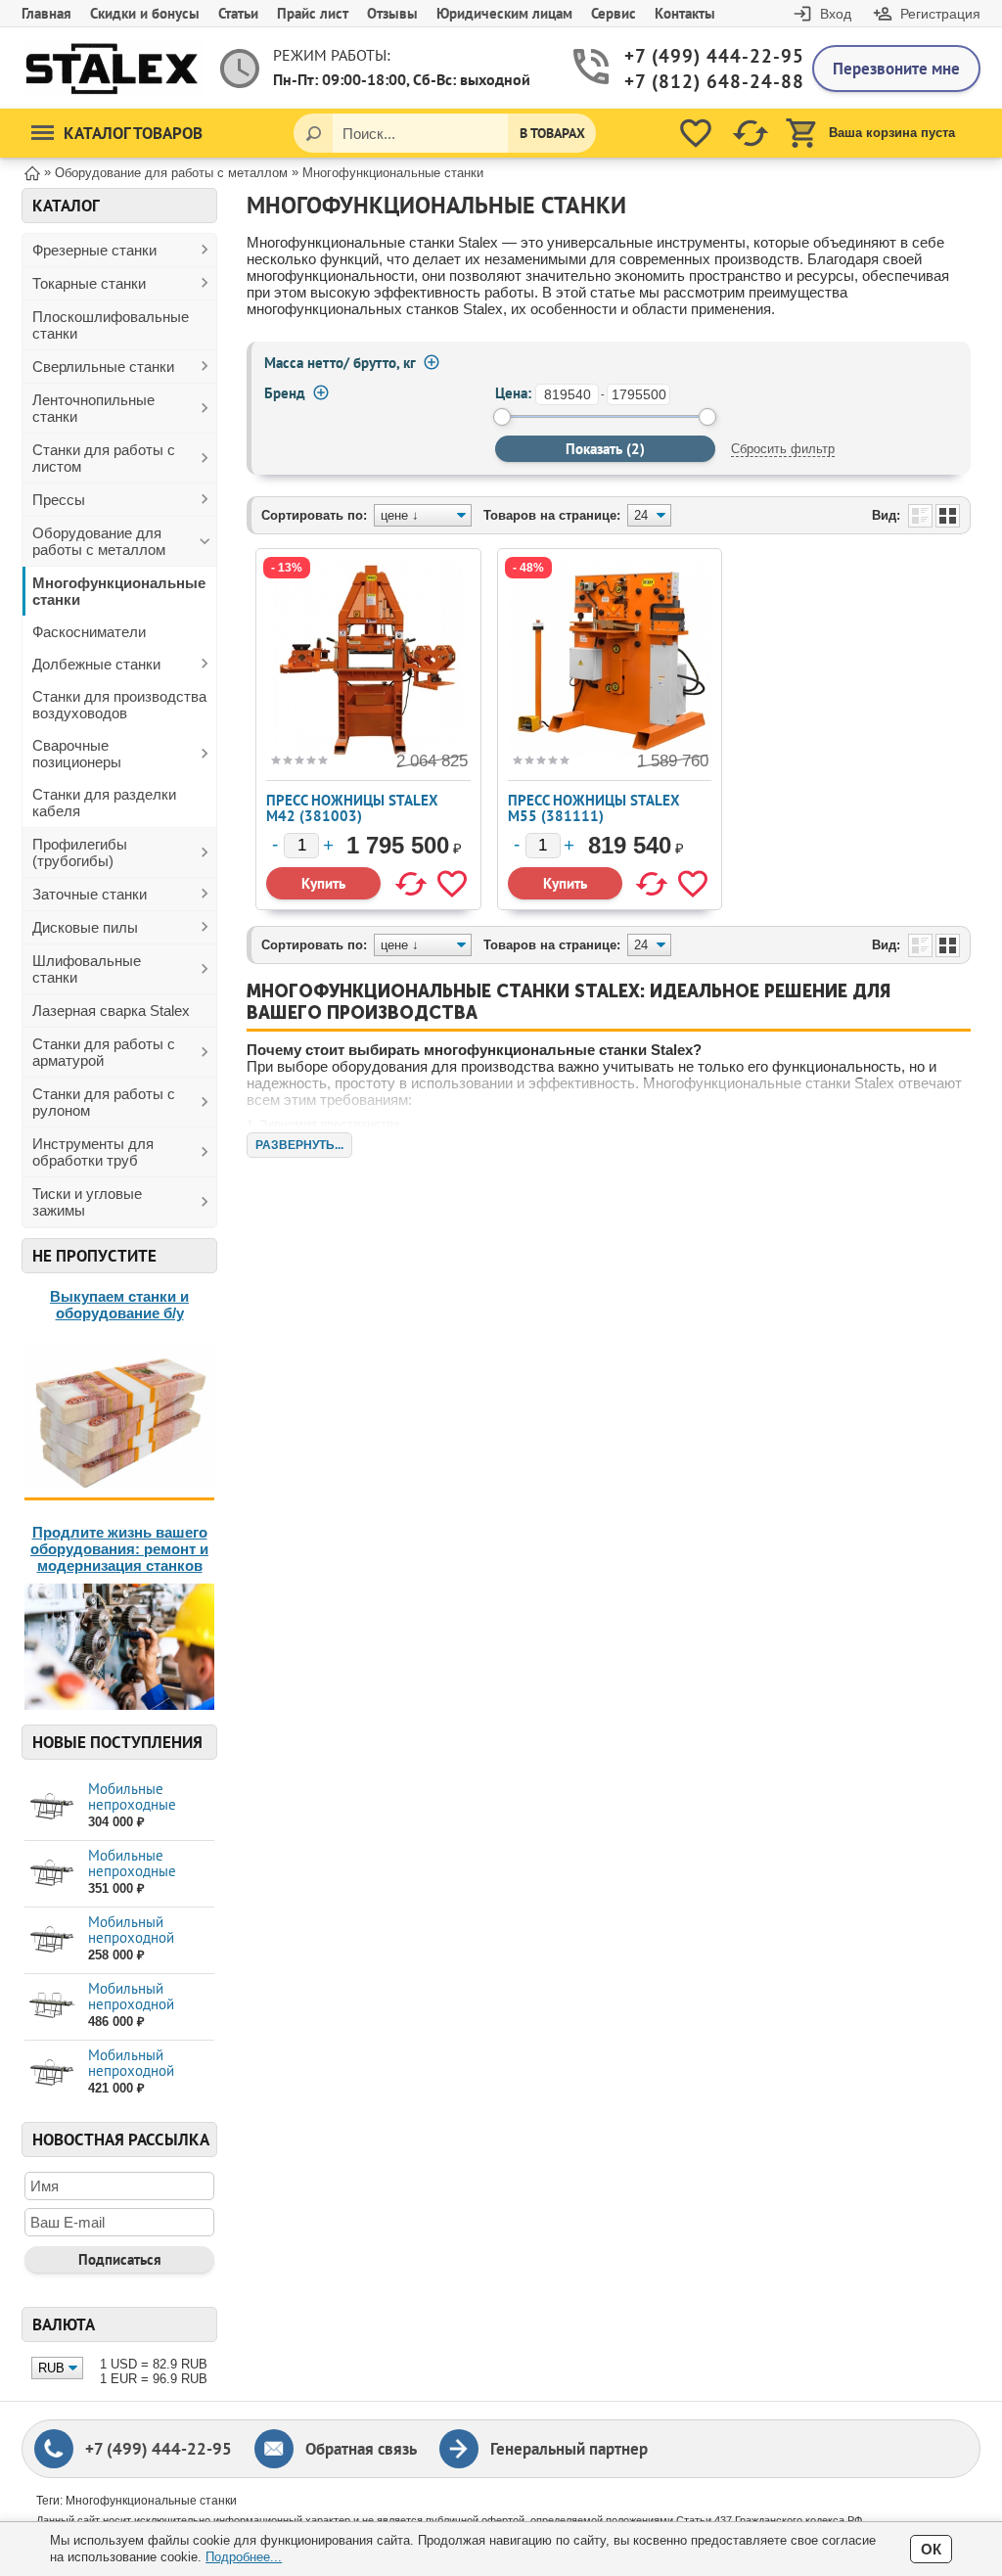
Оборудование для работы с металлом (99, 541)
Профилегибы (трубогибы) (80, 852)
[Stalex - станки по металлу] (112, 68)
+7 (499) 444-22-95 (704, 56)
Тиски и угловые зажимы (87, 1202)
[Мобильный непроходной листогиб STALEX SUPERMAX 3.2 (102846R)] (51, 2006)
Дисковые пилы (85, 927)
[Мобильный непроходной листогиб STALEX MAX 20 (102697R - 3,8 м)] (51, 2072)
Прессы (59, 500)
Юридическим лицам (504, 13)
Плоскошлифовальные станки (111, 325)
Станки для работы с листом (104, 458)
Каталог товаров (133, 133)
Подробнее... (244, 2557)
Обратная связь (361, 2449)
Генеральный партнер (569, 2449)
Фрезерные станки (94, 250)
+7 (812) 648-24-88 (704, 82)
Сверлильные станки (103, 367)
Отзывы (392, 13)
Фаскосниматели (89, 632)
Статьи (238, 13)
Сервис (614, 13)
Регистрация (940, 14)
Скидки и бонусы (145, 13)
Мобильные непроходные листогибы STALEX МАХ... (148, 1812)
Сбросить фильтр (783, 449)
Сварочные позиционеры (77, 754)
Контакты (685, 13)
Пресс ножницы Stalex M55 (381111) (594, 808)
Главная (46, 13)
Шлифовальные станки (87, 969)
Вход (836, 14)
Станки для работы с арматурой (104, 1052)
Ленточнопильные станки (93, 408)
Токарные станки (89, 283)
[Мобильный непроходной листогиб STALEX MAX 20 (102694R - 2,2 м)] (51, 1939)
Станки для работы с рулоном (104, 1102)
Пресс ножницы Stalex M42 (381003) (352, 808)
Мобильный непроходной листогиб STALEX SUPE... (143, 2012)
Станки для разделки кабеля (104, 803)
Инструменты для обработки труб (93, 1152)
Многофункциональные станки (119, 591)
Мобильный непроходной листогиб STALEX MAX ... (143, 1945)
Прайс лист (313, 13)
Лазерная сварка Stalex (111, 1011)
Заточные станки (90, 894)
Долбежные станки (96, 664)
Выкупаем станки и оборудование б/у (119, 1305)
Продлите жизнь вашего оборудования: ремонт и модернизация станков (119, 1549)
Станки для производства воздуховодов (119, 705)
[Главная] (32, 172)
